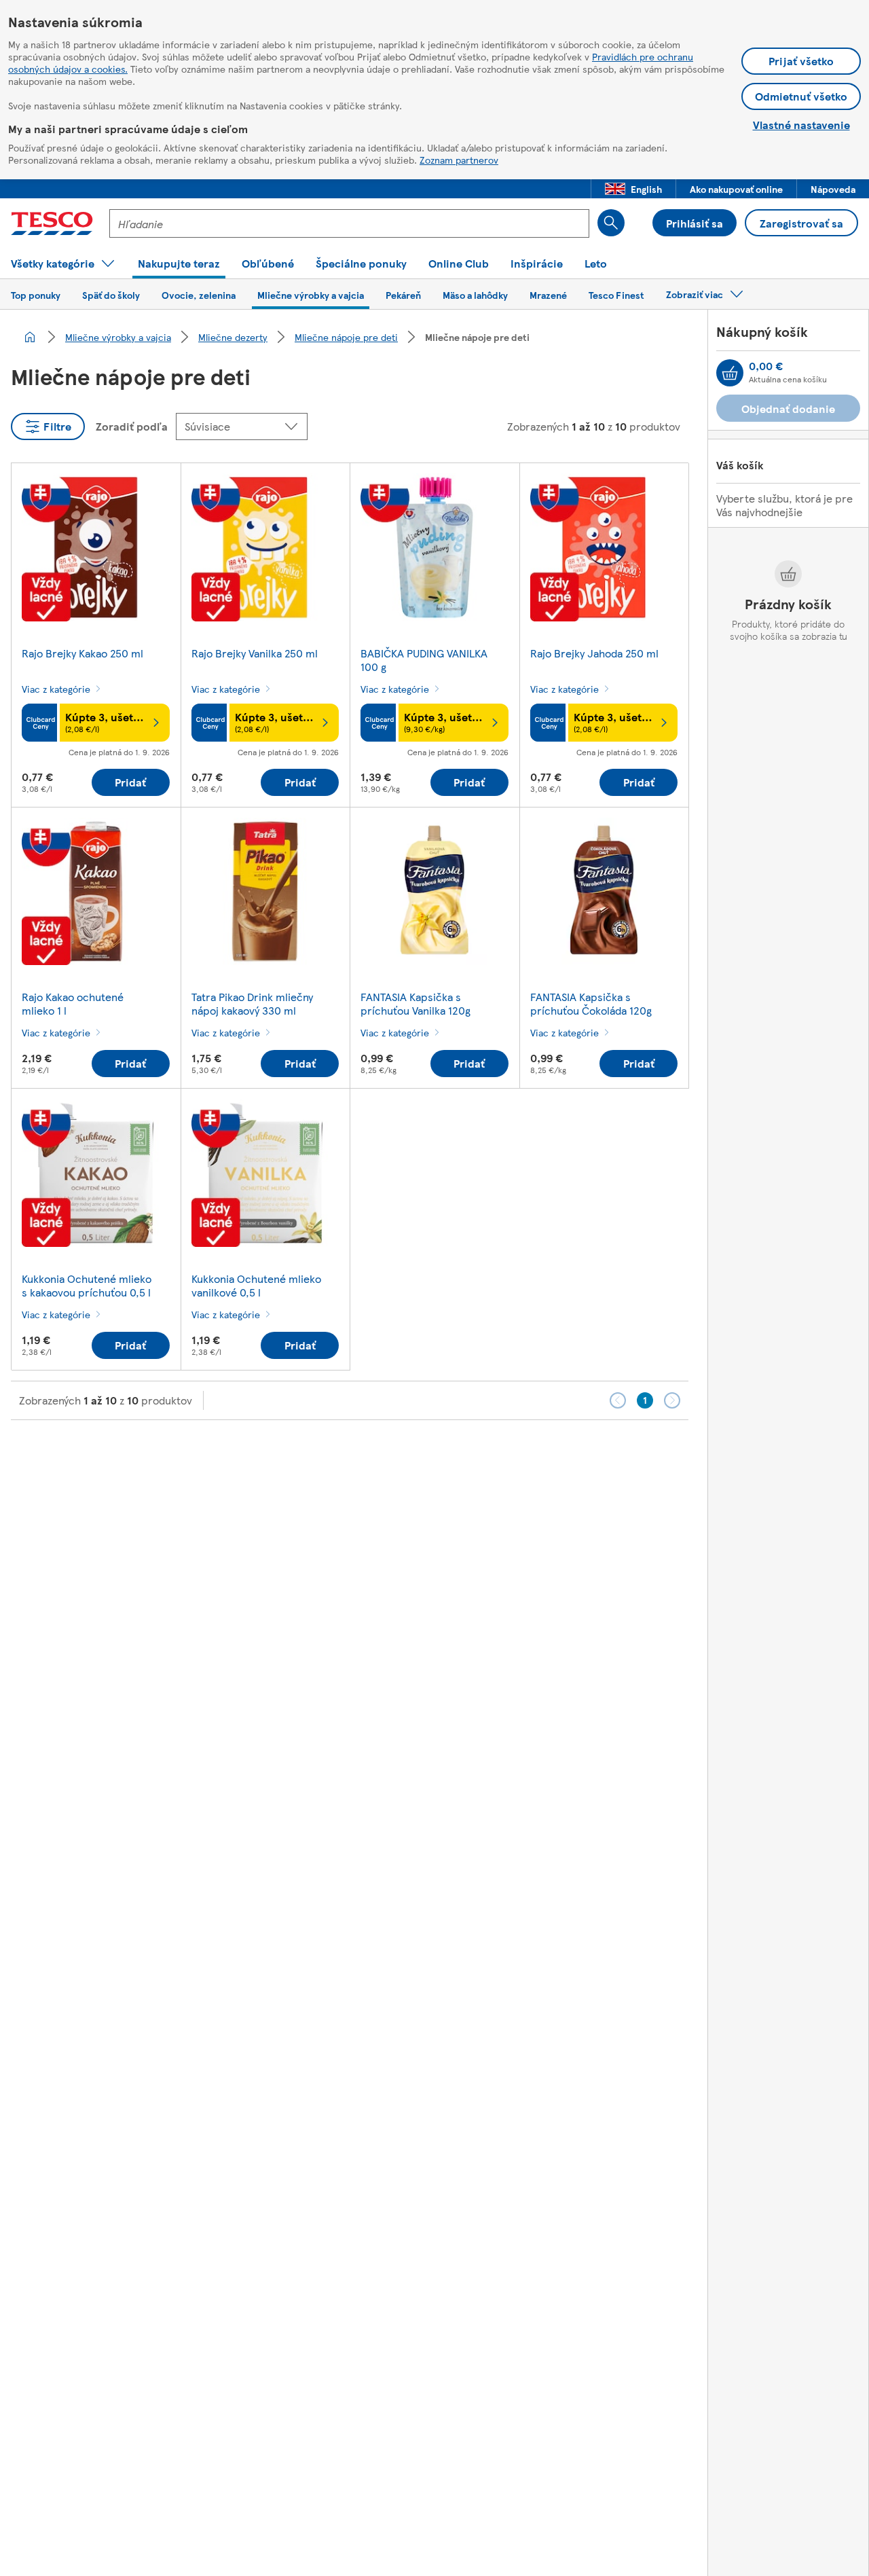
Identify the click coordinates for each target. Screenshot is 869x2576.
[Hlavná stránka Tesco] (52, 223)
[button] (633, 189)
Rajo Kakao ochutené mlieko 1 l (73, 1003)
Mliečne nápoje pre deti (346, 337)
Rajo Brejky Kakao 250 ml (82, 653)
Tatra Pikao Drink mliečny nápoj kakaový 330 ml (252, 1003)
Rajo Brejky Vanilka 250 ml (255, 653)
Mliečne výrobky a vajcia (118, 337)
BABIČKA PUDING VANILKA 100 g (424, 660)
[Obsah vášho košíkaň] (730, 373)
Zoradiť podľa (132, 426)
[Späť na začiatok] (441, 1454)
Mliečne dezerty (233, 337)
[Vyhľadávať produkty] (611, 223)
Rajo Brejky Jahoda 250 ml (594, 653)
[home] (30, 337)
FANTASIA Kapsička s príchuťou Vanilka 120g (415, 1003)
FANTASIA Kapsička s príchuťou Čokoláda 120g (591, 1003)
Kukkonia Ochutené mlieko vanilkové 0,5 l (256, 1285)
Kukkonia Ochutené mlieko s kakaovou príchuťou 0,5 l (87, 1285)
